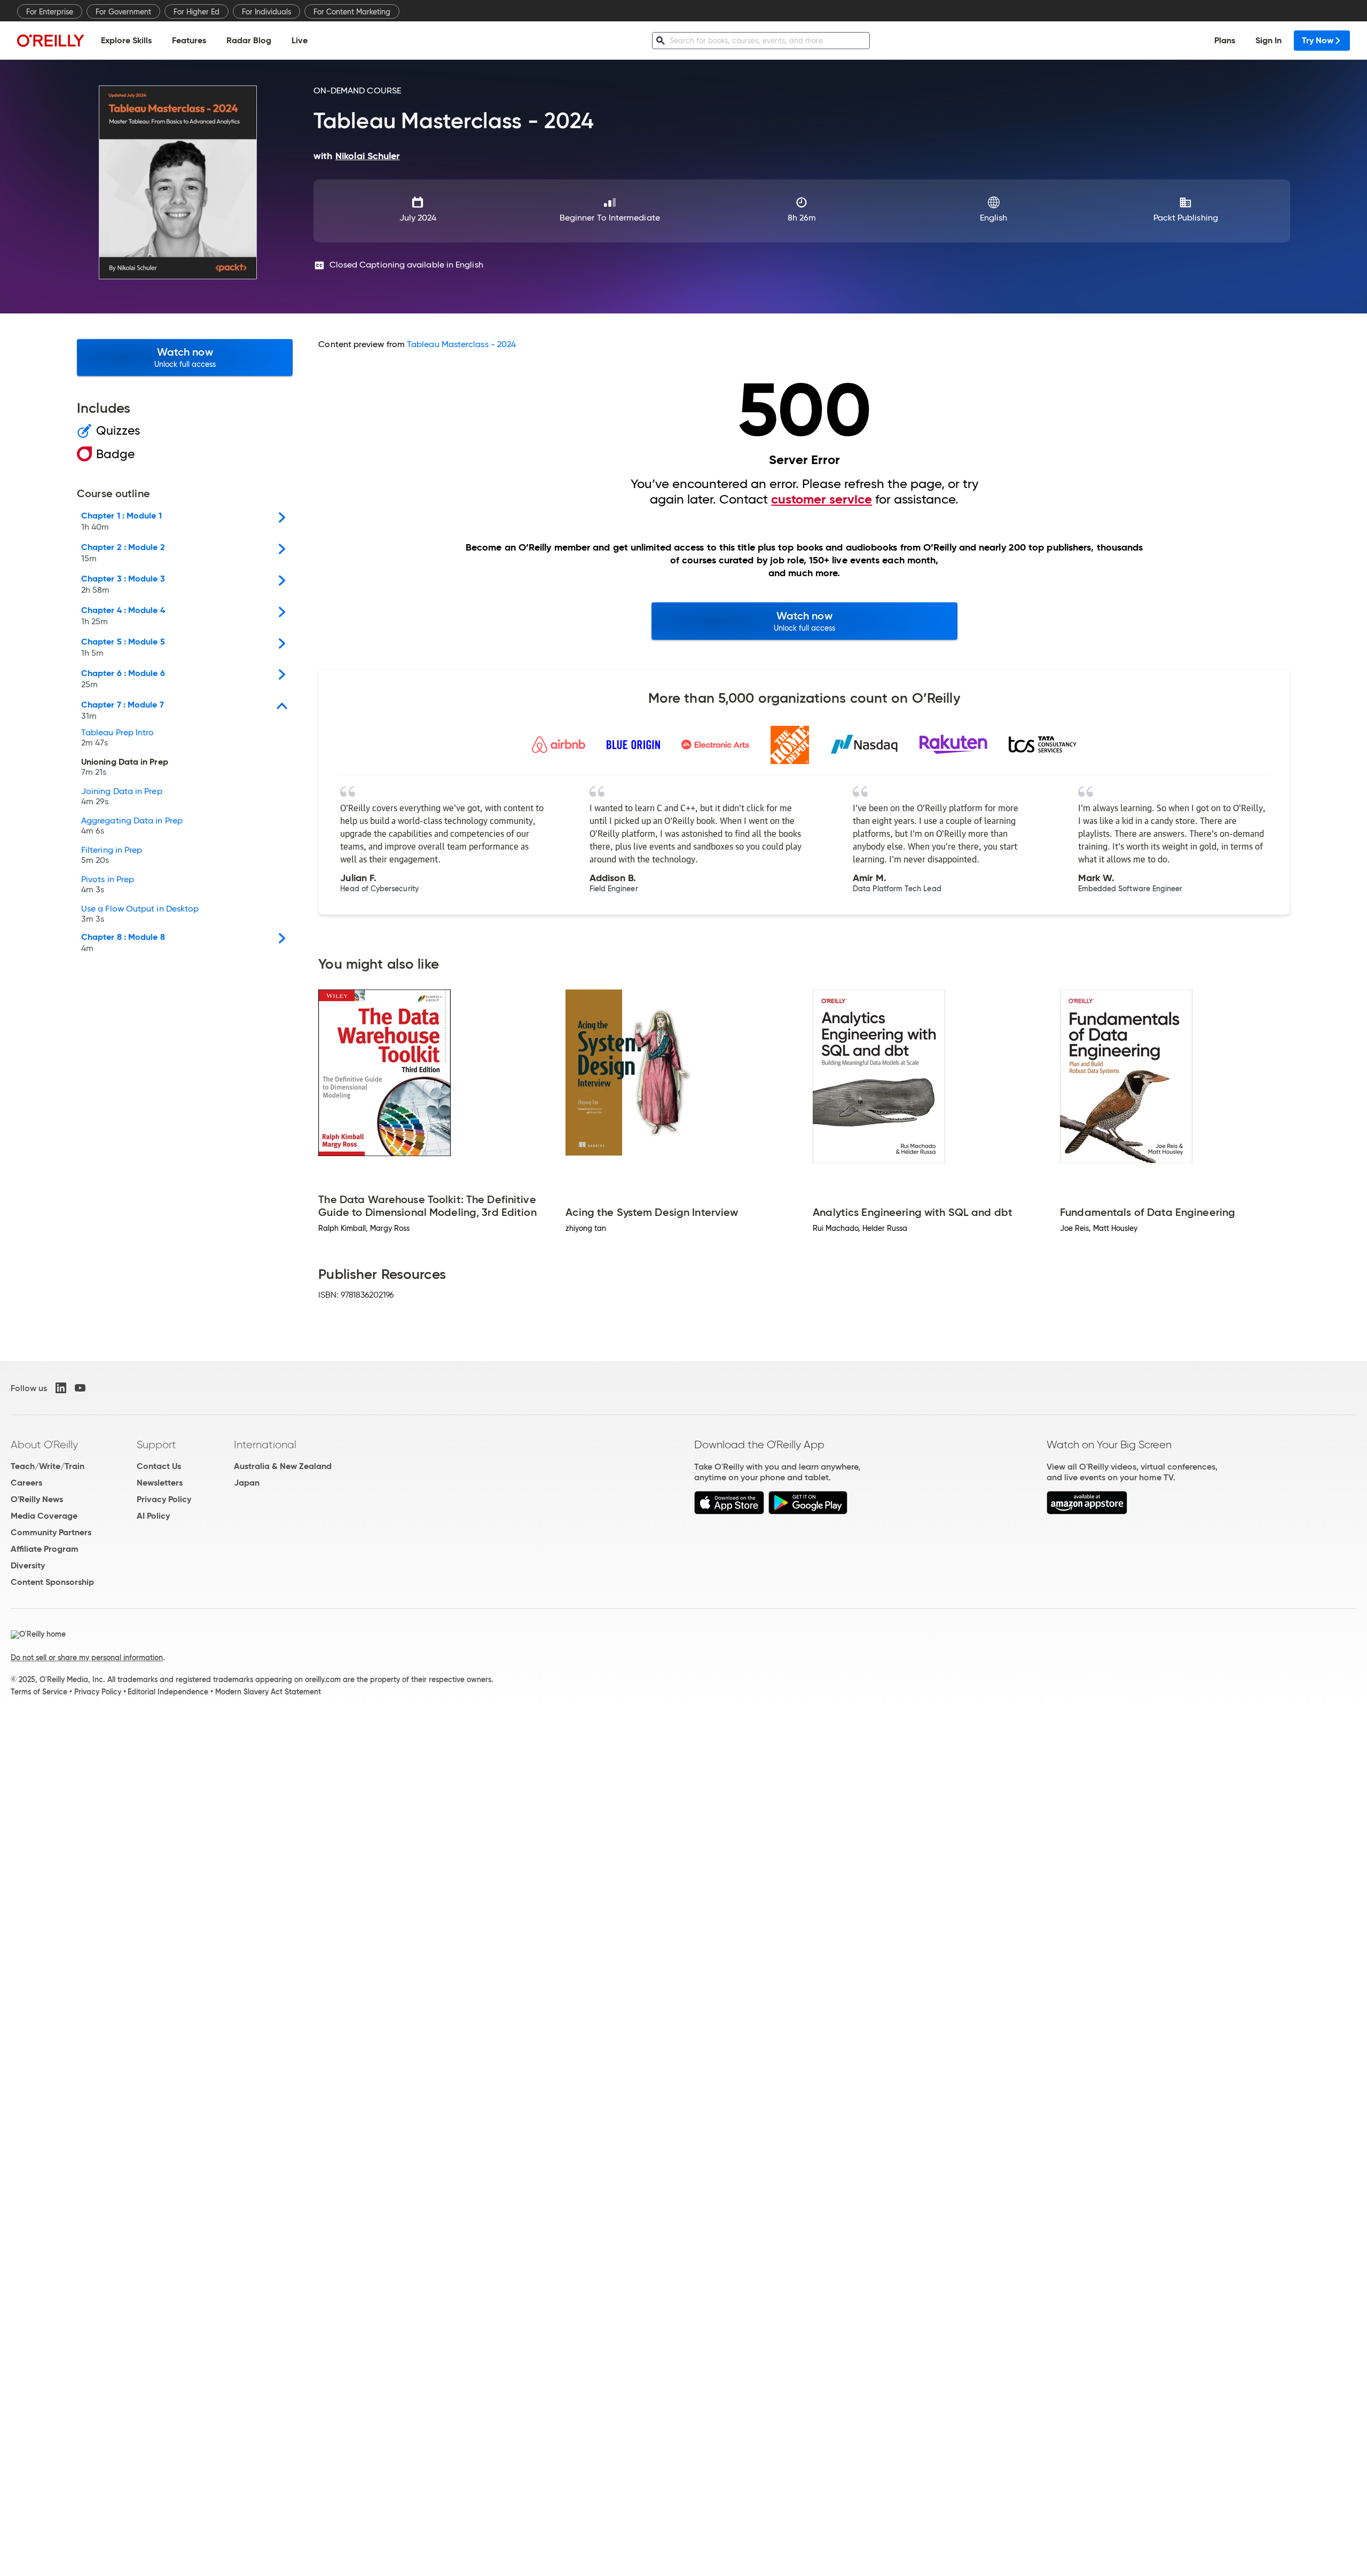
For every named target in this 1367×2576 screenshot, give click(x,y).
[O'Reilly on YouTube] (80, 1388)
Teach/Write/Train (48, 1466)
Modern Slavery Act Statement (268, 1692)
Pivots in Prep (108, 885)
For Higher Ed (197, 12)
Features (189, 40)
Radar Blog (249, 40)
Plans (1225, 40)
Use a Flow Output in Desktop (140, 914)
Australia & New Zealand (283, 1466)
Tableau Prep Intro (117, 738)
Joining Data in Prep (122, 797)
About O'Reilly (44, 1444)
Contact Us (159, 1466)
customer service (822, 499)
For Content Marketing (352, 12)
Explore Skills (126, 40)
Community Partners (51, 1532)
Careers (26, 1483)
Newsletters (160, 1483)
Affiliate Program (45, 1549)
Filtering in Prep (112, 855)
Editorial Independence (168, 1692)
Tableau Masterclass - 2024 (461, 344)
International (265, 1444)
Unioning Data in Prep (125, 767)
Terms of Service (39, 1692)
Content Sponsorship (52, 1582)
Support (156, 1444)
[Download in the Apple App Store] (729, 1511)
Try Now (1318, 40)
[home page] (51, 40)
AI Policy (153, 1516)
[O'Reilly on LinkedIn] (61, 1388)
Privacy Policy (164, 1499)
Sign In (1268, 40)
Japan (247, 1483)
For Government (123, 12)
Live (300, 40)
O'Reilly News (37, 1499)
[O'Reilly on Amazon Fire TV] (1087, 1511)
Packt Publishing (1186, 218)
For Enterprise (50, 12)
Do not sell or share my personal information (87, 1658)
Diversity (28, 1565)
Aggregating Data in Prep (132, 826)
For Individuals (266, 12)
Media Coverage (44, 1516)
